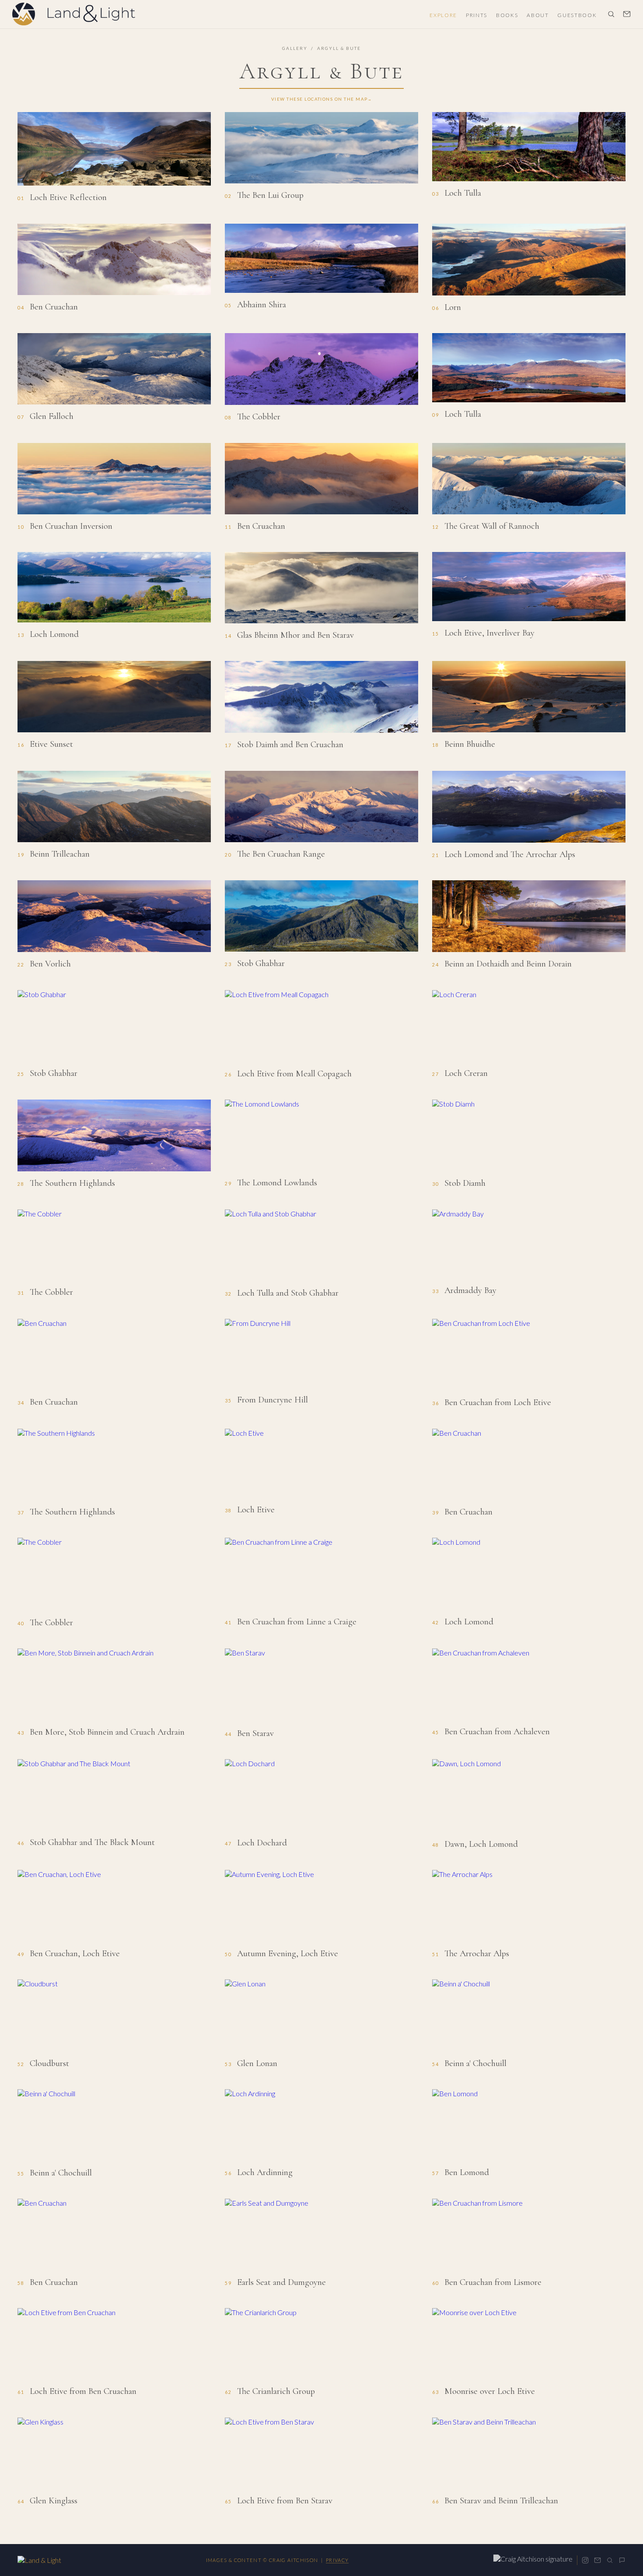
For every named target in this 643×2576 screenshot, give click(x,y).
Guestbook (577, 15)
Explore (443, 15)
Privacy (337, 2560)
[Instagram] (585, 2560)
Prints (477, 15)
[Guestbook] (622, 2560)
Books (507, 15)
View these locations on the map (320, 99)
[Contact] (627, 14)
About (538, 15)
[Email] (598, 2560)
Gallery (295, 48)
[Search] (611, 14)
